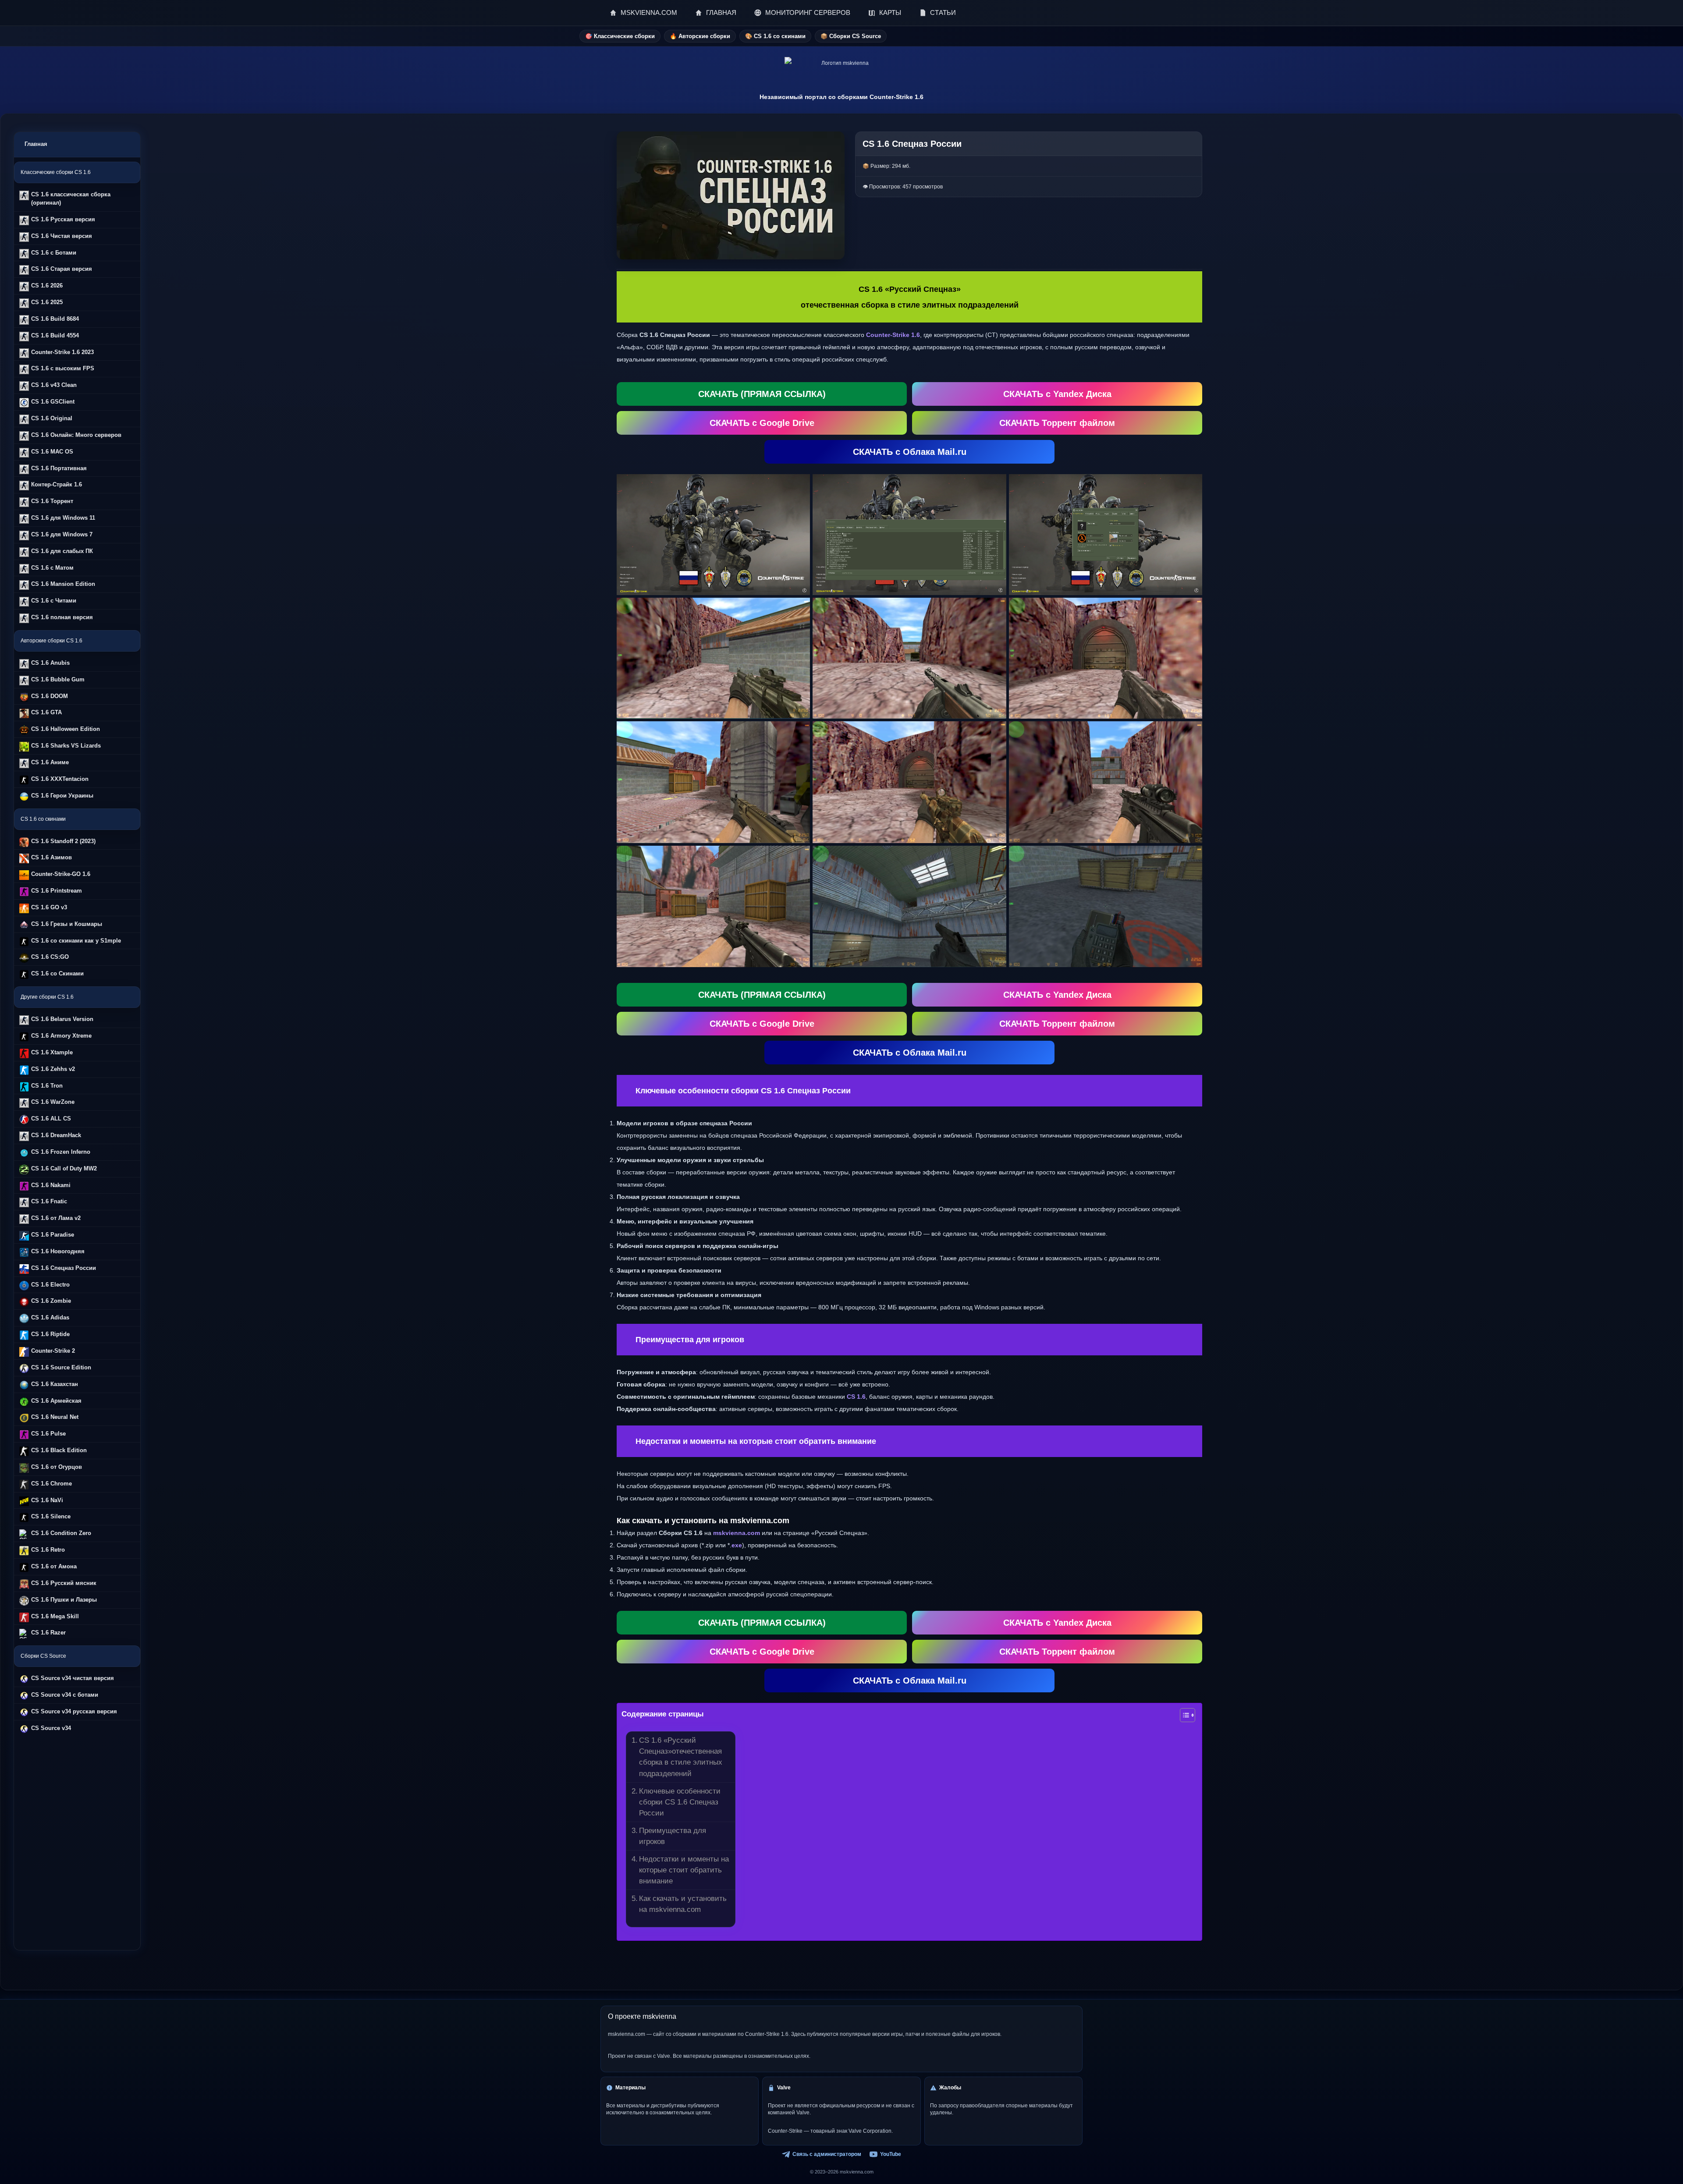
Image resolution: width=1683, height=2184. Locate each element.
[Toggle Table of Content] (1183, 1715)
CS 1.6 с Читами (54, 601)
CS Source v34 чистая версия (73, 1678)
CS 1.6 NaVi (47, 1500)
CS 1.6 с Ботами (54, 253)
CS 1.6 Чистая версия (62, 236)
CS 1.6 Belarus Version (62, 1019)
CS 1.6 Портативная (59, 468)
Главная (36, 144)
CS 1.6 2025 (47, 302)
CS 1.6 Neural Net (55, 1417)
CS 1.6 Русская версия (63, 219)
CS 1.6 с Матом (52, 568)
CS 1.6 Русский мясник (64, 1583)
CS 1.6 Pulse (48, 1434)
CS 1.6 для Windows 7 (62, 534)
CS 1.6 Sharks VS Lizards (66, 746)
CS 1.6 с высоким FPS (63, 368)
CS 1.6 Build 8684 (55, 319)
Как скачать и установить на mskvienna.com (683, 1904)
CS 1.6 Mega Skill (55, 1616)
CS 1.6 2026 (47, 285)
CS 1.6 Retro (48, 1550)
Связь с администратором (827, 2154)
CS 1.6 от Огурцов (57, 1467)
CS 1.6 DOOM (50, 696)
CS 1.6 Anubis (50, 663)
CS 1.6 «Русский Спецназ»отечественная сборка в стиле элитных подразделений (681, 1757)
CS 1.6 (856, 1397)
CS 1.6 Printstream (57, 891)
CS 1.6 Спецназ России (64, 1268)
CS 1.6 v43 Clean (54, 385)
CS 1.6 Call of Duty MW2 (64, 1168)
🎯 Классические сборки (620, 36)
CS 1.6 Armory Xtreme (61, 1036)
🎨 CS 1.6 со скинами (775, 36)
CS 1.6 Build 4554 (55, 335)
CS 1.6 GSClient (53, 402)
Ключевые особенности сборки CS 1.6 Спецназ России (680, 1802)
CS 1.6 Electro (50, 1285)
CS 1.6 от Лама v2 (56, 1218)
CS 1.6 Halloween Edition (66, 729)
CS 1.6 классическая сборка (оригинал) (71, 199)
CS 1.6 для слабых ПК (62, 551)
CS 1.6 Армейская (56, 1401)
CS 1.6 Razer (48, 1633)
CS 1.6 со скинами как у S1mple (76, 941)
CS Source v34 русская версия (74, 1711)
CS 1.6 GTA (46, 712)
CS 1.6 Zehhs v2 (53, 1069)
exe (737, 1545)
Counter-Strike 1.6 (893, 335)
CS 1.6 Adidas (50, 1317)
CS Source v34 (51, 1728)
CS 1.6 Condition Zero (61, 1533)
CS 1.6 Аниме (50, 762)
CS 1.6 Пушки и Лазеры (64, 1600)
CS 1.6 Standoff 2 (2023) (63, 841)
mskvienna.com (737, 1533)
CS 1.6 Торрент (52, 501)
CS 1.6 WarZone (53, 1102)
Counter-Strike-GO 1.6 (61, 874)
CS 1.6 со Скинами (57, 973)
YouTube (891, 2154)
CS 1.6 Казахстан (55, 1384)
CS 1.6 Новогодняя (58, 1251)
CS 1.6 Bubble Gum (58, 679)
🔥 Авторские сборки (700, 36)
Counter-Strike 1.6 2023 (62, 352)
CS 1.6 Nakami (51, 1185)
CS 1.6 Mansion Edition (63, 584)
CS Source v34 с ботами (65, 1695)
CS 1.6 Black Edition (59, 1450)
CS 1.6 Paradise (53, 1235)
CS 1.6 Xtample (52, 1052)
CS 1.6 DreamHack (56, 1135)
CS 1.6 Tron (47, 1086)
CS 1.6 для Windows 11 (63, 518)
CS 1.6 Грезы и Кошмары (67, 924)
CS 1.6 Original (52, 418)
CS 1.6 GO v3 (49, 907)
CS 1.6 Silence (51, 1516)
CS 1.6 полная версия (62, 617)
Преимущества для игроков (673, 1836)
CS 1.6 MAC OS (52, 452)
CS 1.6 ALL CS (51, 1119)
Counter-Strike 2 (53, 1351)
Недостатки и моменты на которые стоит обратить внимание (684, 1870)
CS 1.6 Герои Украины (62, 796)
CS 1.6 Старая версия (62, 269)
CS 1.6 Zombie (51, 1301)
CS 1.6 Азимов (51, 857)
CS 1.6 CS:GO (50, 957)
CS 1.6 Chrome (51, 1484)
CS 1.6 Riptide (50, 1334)
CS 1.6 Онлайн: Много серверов (76, 435)
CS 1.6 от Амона (54, 1566)
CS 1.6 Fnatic (49, 1201)
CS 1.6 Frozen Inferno (61, 1152)
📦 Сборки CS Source (851, 36)
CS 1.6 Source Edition (61, 1367)
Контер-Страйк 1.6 (57, 484)
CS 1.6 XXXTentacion (60, 779)
